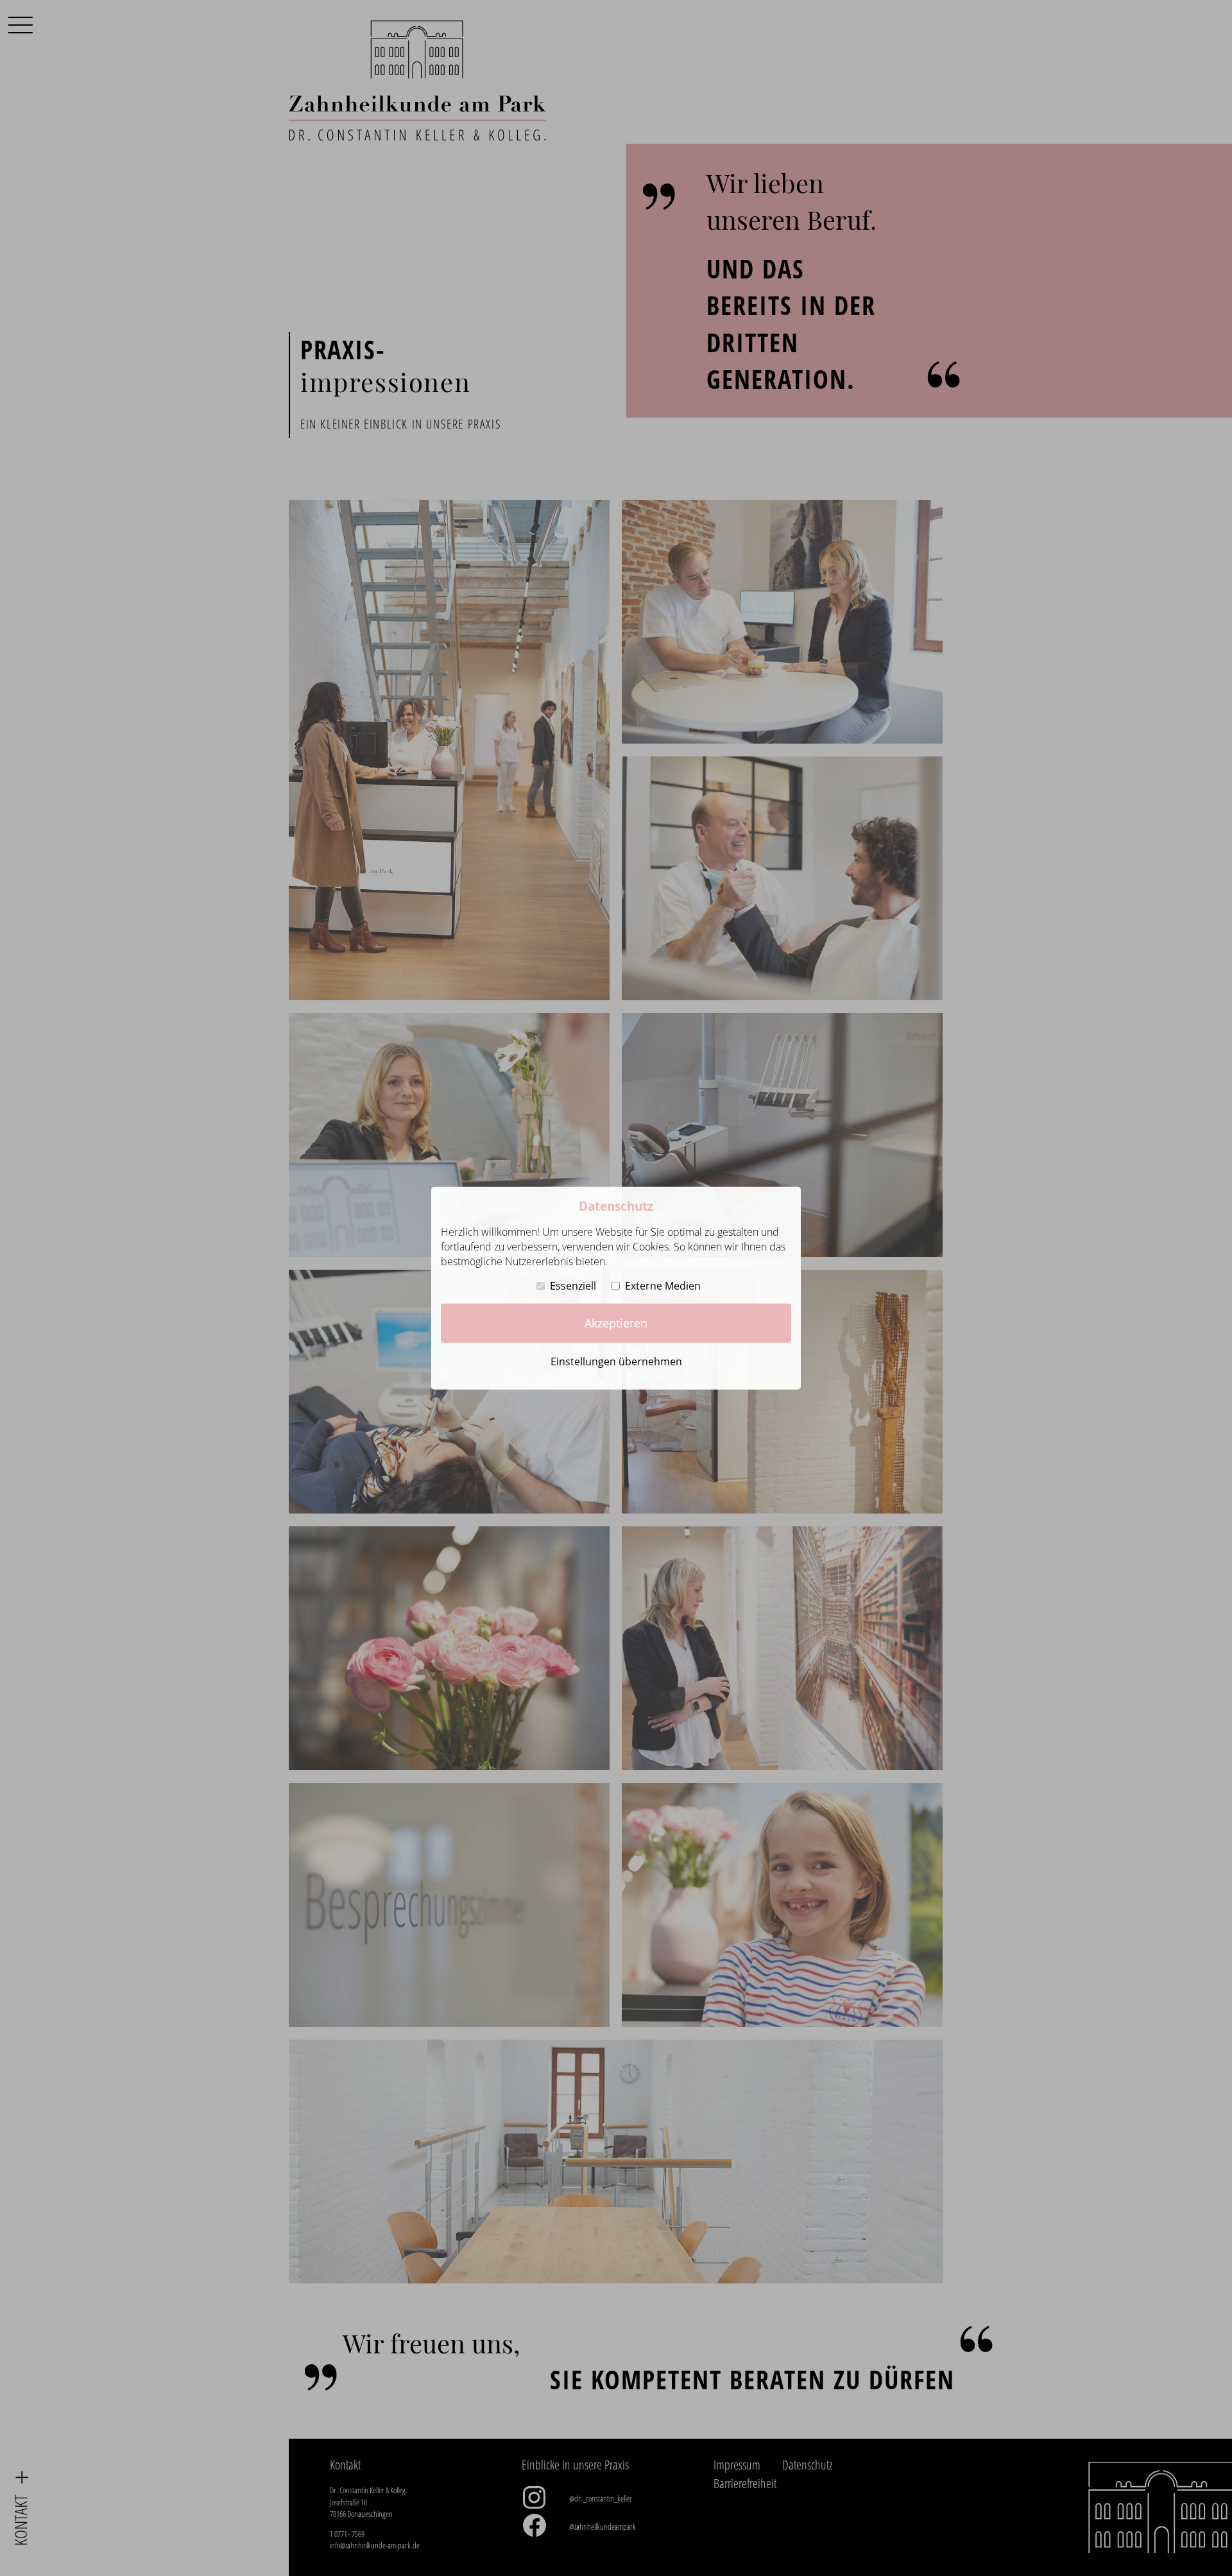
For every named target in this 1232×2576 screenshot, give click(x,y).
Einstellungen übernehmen (616, 1361)
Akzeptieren (616, 1323)
